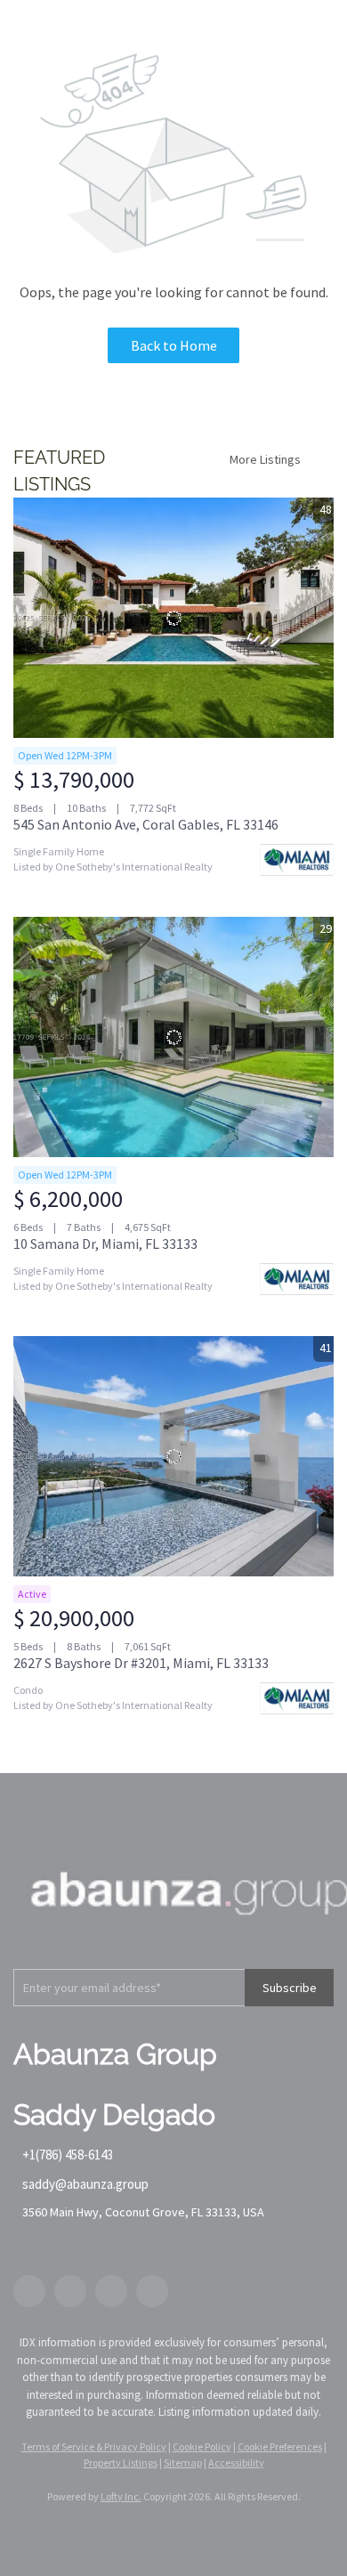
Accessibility (236, 2463)
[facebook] (29, 2291)
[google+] (152, 2291)
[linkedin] (70, 2291)
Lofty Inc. (121, 2496)
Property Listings (121, 2463)
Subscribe (290, 1988)
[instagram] (111, 2291)
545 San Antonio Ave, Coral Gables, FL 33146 (146, 824)
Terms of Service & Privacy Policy (94, 2446)
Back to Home (174, 345)
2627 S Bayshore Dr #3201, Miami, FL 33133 (141, 1663)
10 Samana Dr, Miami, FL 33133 (105, 1243)
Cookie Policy (202, 2446)
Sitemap (183, 2463)
